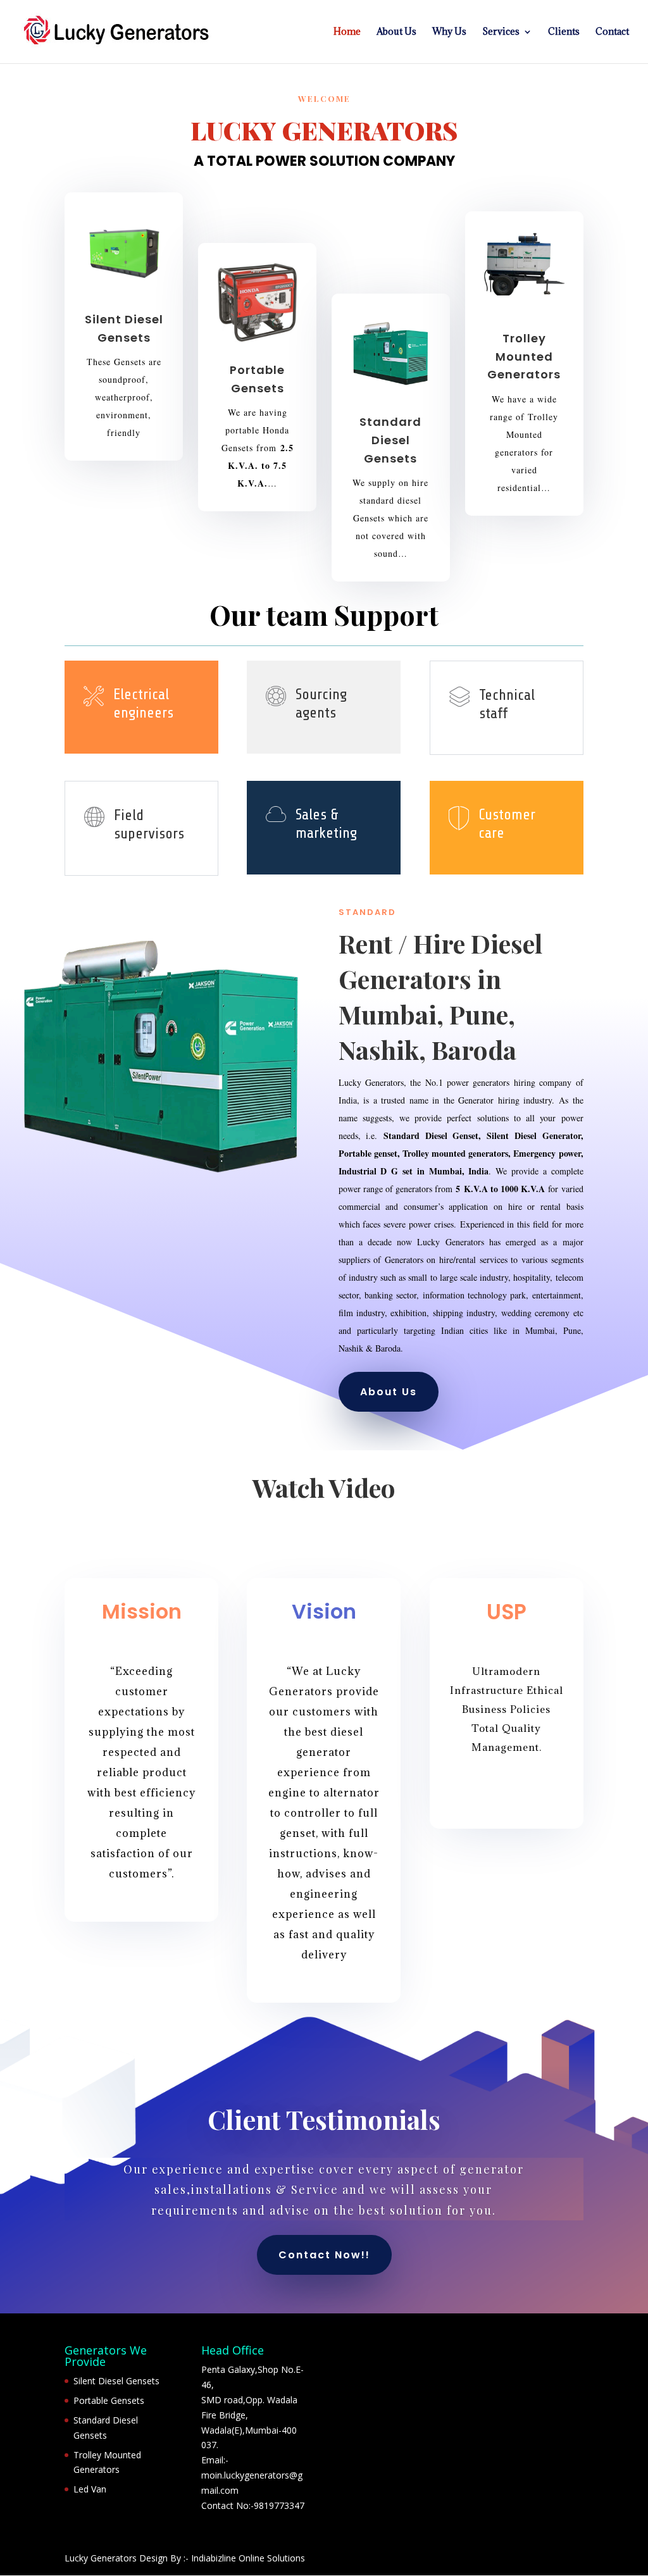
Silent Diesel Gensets (116, 2381)
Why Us (449, 32)
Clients (564, 32)
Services (501, 32)
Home (347, 32)
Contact (612, 32)
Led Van (90, 2489)
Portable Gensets (109, 2400)
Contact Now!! (324, 2255)
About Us (396, 32)
